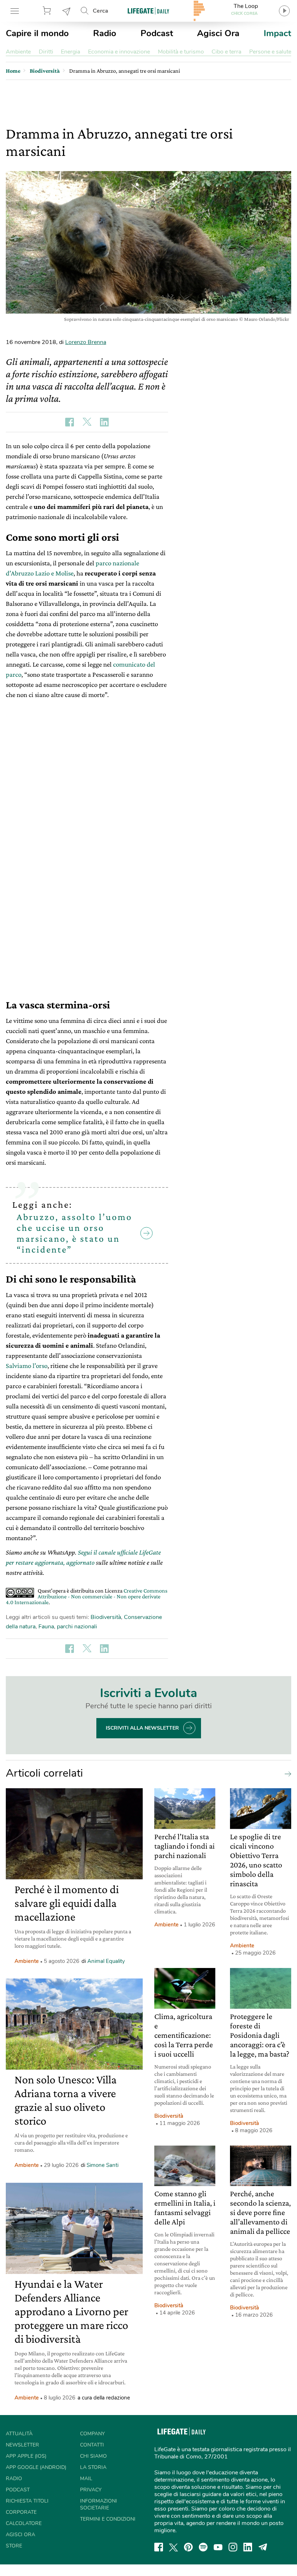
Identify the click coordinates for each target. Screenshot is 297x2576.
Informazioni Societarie (99, 2504)
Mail (86, 2479)
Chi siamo (93, 2456)
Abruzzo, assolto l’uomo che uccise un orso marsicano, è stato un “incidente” (74, 1233)
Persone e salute (270, 52)
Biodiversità (106, 1617)
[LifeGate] (148, 11)
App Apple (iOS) (26, 2456)
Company (92, 2434)
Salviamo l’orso (27, 1366)
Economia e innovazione (119, 52)
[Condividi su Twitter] (87, 422)
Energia (70, 52)
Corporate (21, 2512)
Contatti (92, 2445)
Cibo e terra (226, 52)
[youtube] (218, 2547)
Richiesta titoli (27, 2501)
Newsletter (67, 11)
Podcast (157, 33)
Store (48, 11)
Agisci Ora (218, 33)
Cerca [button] (101, 11)
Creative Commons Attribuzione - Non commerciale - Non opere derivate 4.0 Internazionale (87, 1596)
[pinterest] (188, 2547)
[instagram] (233, 2547)
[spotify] (203, 2547)
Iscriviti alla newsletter (142, 1728)
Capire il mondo (37, 33)
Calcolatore (24, 2523)
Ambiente (18, 52)
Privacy (91, 2490)
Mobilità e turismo (181, 52)
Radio (105, 33)
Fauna (46, 1627)
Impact (277, 33)
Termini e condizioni (108, 2519)
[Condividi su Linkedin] (104, 422)
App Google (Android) (36, 2467)
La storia (93, 2467)
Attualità (19, 2434)
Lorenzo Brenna (86, 342)
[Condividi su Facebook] (70, 422)
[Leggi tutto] (286, 1773)
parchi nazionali (77, 1627)
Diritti (46, 52)
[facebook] (159, 2547)
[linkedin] (248, 2547)
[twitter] (173, 2547)
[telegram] (263, 2547)
